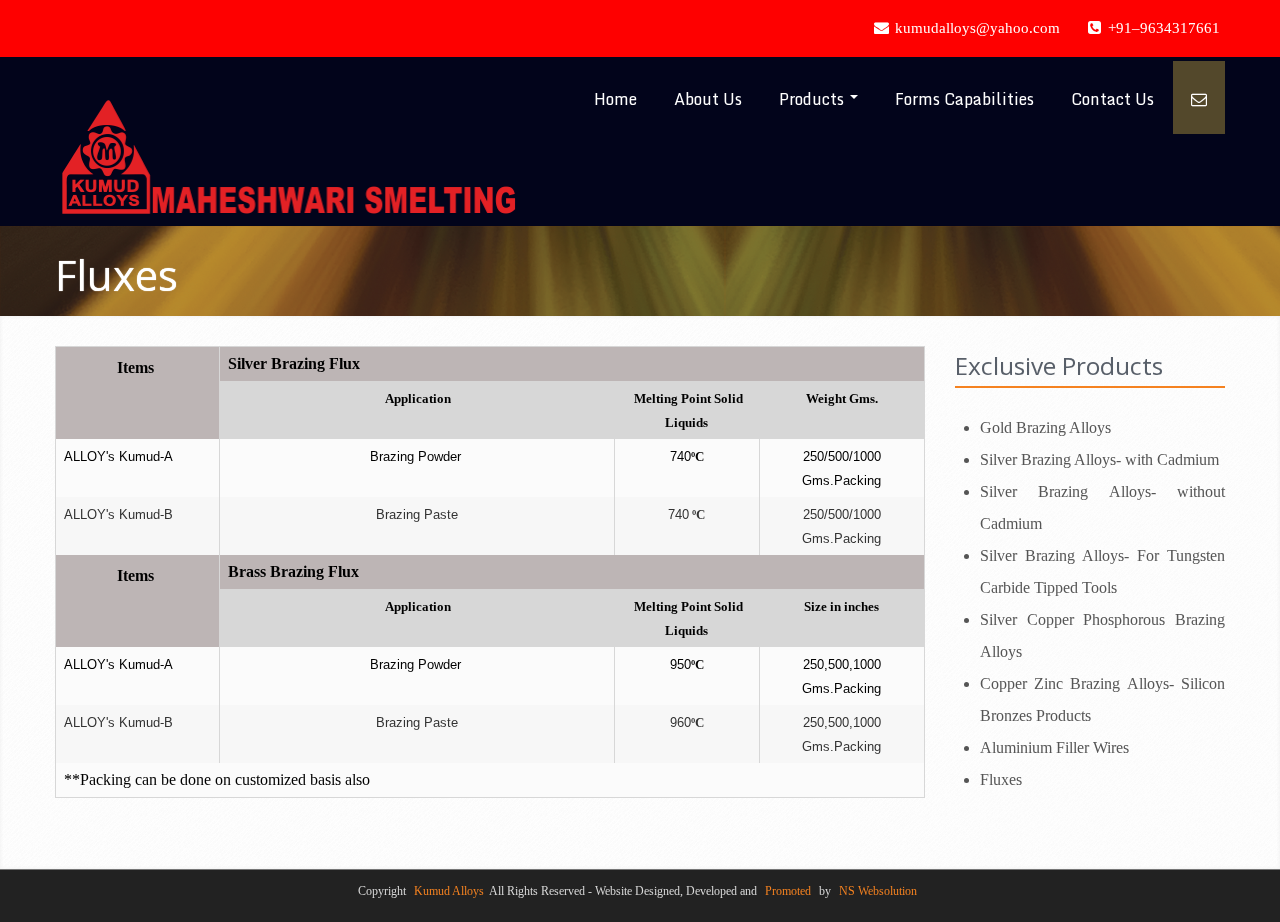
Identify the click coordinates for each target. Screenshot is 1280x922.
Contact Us (1112, 99)
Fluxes (1001, 779)
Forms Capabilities (964, 99)
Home (615, 99)
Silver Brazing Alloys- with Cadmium (1099, 459)
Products (813, 99)
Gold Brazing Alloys (1045, 427)
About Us (708, 99)
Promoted (788, 891)
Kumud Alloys (449, 891)
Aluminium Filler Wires (1054, 747)
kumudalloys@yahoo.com (975, 28)
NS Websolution (878, 891)
